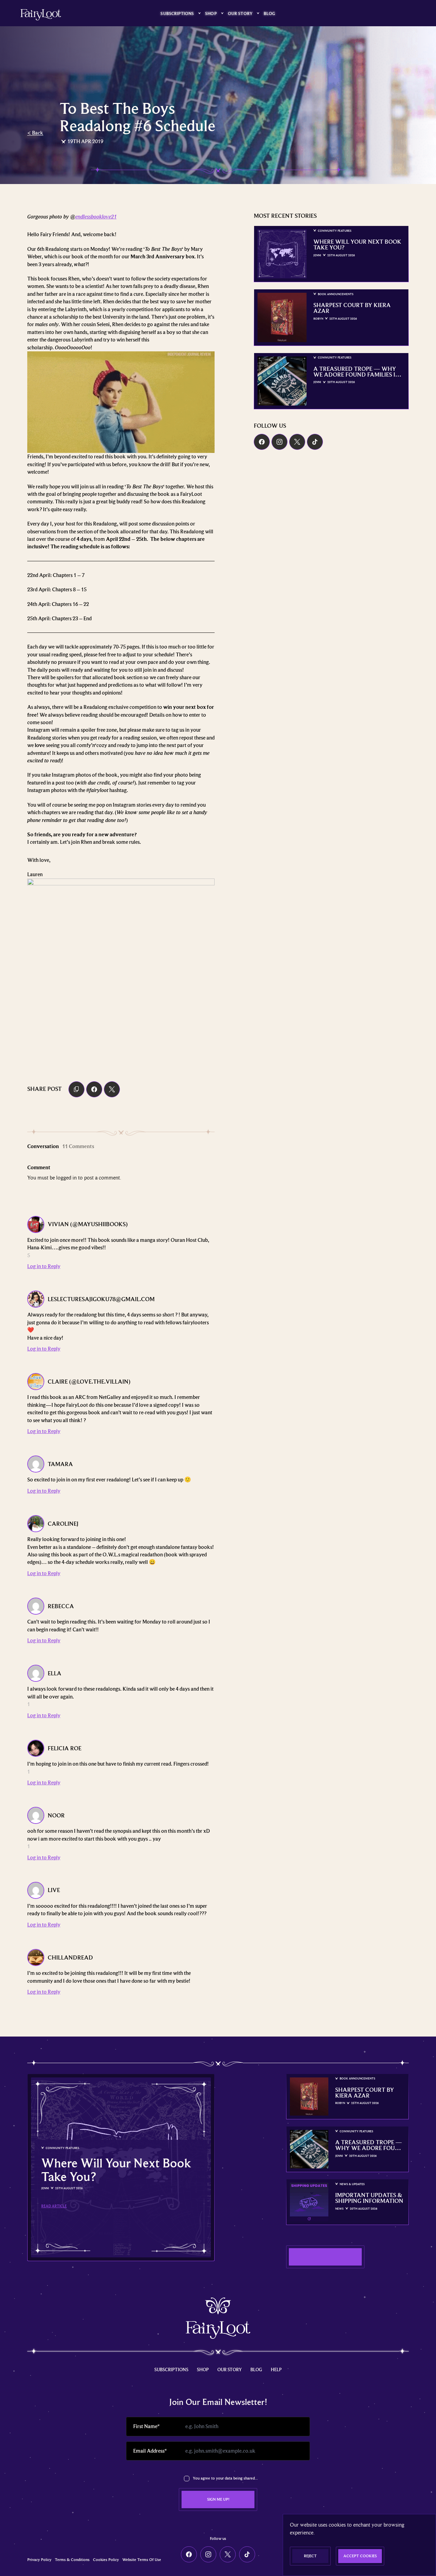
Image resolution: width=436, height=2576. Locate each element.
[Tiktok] (315, 442)
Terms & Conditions (72, 2560)
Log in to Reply (44, 1266)
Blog (270, 13)
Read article (54, 2206)
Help (276, 2369)
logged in (66, 1178)
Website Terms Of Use (142, 2560)
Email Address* (150, 2451)
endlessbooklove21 (96, 217)
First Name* (146, 2426)
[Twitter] (297, 442)
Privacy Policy (39, 2560)
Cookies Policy (106, 2560)
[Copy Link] (76, 1089)
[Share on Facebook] (94, 1089)
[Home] (41, 15)
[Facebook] (262, 442)
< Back (35, 133)
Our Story (240, 13)
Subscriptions (177, 13)
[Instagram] (279, 442)
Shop (211, 13)
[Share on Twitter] (112, 1089)
